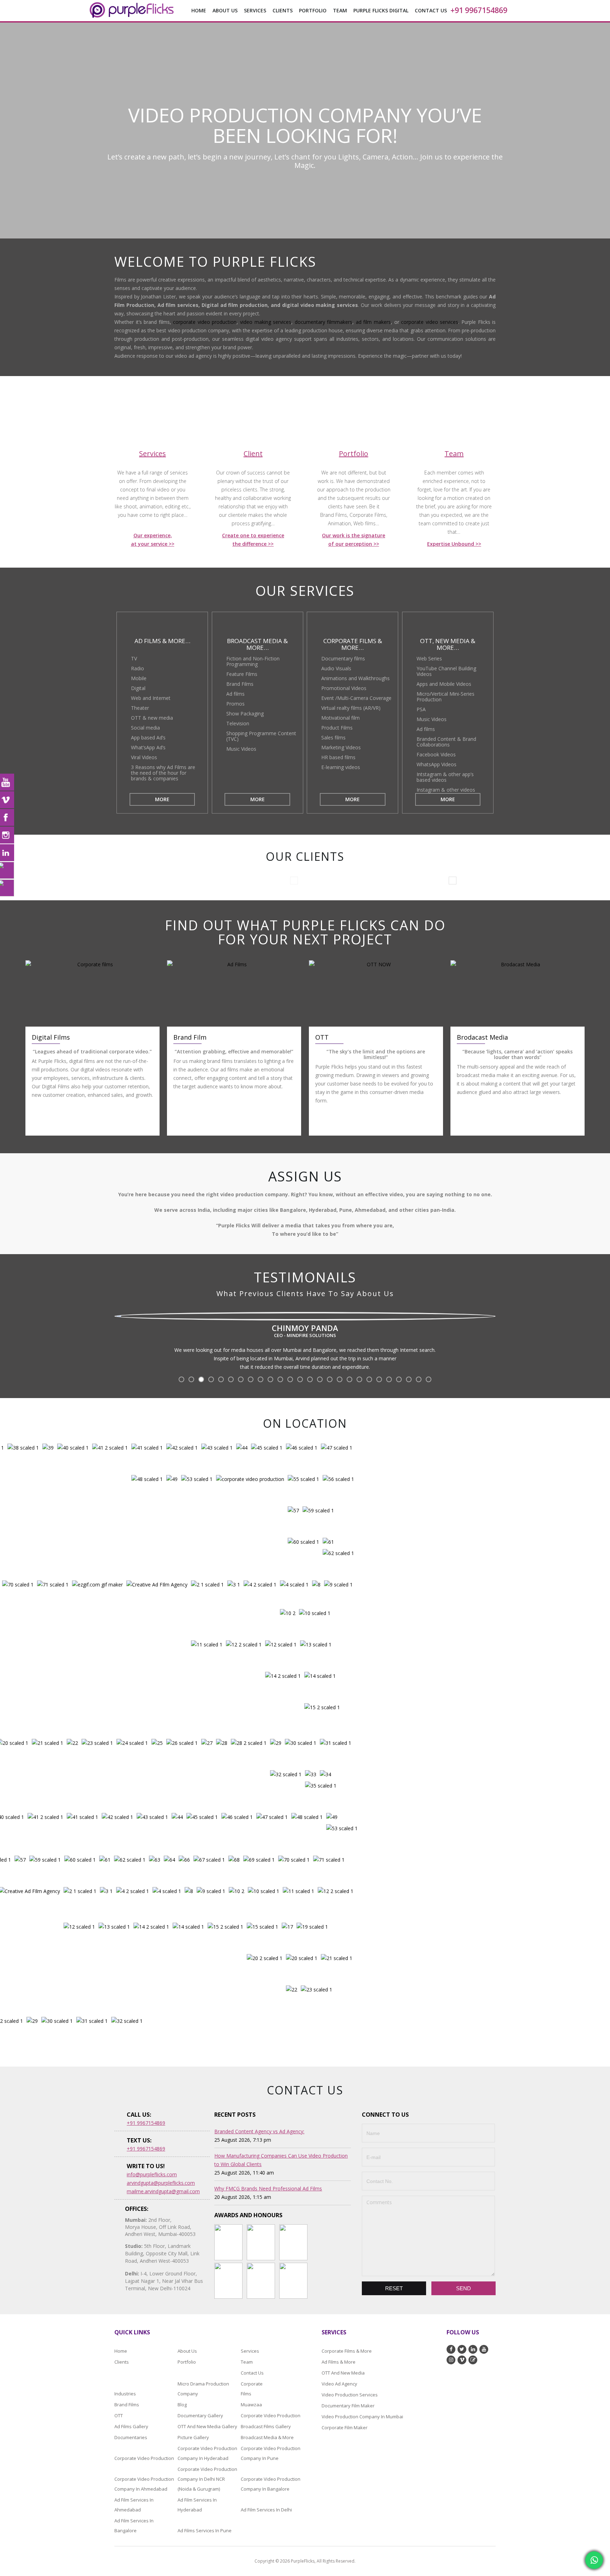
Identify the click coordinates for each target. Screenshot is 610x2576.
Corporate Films (250, 2389)
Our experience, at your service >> (153, 540)
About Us (225, 10)
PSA (421, 709)
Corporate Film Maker (345, 2427)
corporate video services (430, 322)
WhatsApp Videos (436, 764)
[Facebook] (7, 817)
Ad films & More (339, 2362)
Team (247, 2362)
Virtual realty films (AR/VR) (351, 708)
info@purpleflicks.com (152, 2174)
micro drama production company (203, 2389)
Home (199, 10)
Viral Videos (144, 757)
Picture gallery (193, 2437)
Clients (283, 10)
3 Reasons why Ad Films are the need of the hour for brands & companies (163, 773)
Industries (125, 2394)
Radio (137, 668)
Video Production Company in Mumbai (362, 2417)
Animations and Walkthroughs (355, 678)
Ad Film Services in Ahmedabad (134, 2505)
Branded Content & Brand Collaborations (446, 742)
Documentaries (131, 2437)
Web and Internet (151, 698)
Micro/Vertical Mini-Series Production (445, 697)
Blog (182, 2405)
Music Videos (241, 749)
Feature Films (242, 674)
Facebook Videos (436, 754)
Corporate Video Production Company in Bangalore (271, 2484)
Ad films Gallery (131, 2426)
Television (238, 723)
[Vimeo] (7, 800)
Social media (145, 728)
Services (250, 2351)
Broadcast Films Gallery (266, 2426)
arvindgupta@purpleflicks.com (161, 2183)
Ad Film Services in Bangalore (134, 2526)
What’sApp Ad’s (148, 747)
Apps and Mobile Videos (444, 684)
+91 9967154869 (479, 10)
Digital (138, 688)
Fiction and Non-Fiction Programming (253, 661)
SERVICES (255, 10)
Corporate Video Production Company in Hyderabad (207, 2453)
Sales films (333, 737)
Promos (235, 704)
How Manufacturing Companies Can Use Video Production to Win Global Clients (281, 2160)
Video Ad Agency (339, 2384)
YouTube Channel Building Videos (446, 671)
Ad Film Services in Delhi (266, 2510)
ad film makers (373, 322)
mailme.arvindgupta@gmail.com (163, 2191)
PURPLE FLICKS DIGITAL (381, 10)
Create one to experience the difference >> (253, 540)
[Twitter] (7, 870)
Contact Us (431, 10)
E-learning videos (341, 767)
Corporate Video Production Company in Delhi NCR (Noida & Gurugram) (207, 2479)
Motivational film (340, 718)
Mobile (139, 678)
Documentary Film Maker (348, 2406)
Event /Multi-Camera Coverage (356, 698)
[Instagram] (7, 835)
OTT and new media (343, 2373)
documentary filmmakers (324, 322)
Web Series (429, 658)
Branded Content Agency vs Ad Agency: (259, 2131)
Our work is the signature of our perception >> (354, 540)
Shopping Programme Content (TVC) (261, 736)
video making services (266, 322)
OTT (119, 2415)
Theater (140, 708)
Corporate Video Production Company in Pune (271, 2453)
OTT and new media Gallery (207, 2426)
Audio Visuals (336, 668)
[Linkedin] (7, 853)
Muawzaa (251, 2405)
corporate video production (205, 322)
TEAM (340, 10)
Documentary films (343, 658)
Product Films (337, 728)
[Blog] (7, 888)
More (162, 799)
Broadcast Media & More (267, 2437)
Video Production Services (350, 2395)
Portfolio (313, 10)
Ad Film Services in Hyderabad (197, 2505)
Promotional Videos (344, 688)
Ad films (235, 694)
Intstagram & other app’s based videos (445, 777)
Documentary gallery (200, 2415)
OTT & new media (152, 718)
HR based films (338, 757)
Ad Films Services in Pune (205, 2530)
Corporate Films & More (347, 2351)
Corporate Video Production (271, 2415)
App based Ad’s (148, 737)
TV (134, 658)
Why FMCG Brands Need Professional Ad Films (268, 2188)
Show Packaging (245, 713)
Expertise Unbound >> (454, 544)
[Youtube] (7, 782)
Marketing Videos (341, 747)
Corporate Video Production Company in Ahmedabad (144, 2484)
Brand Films (240, 684)
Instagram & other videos (446, 790)
